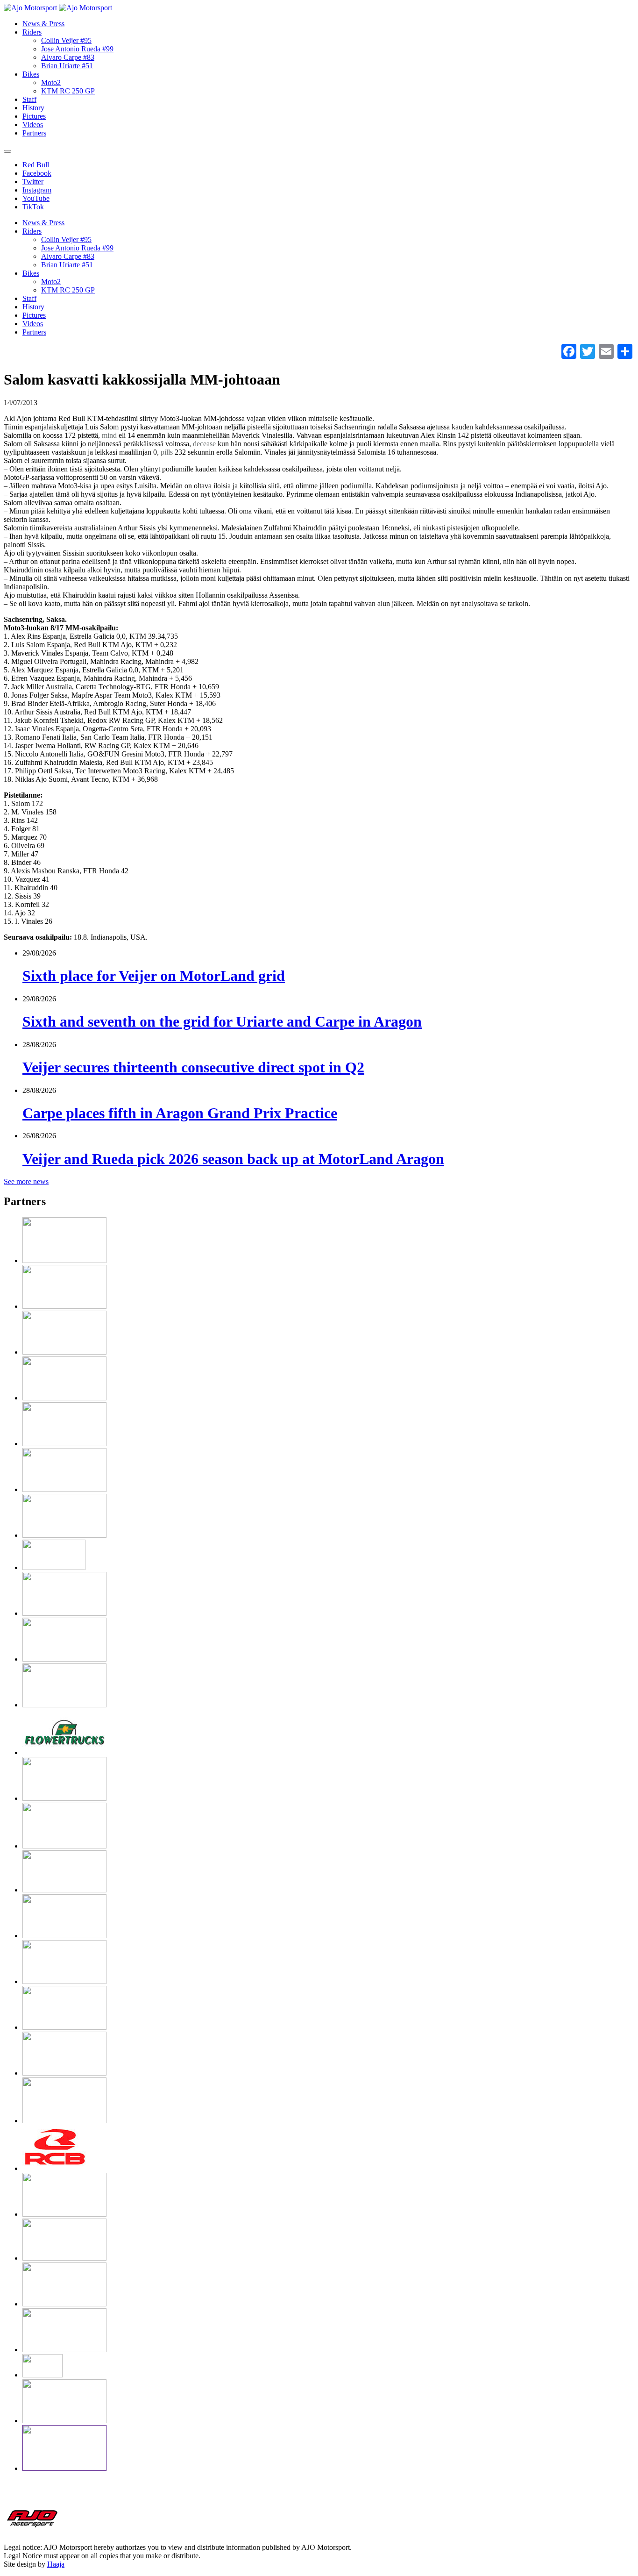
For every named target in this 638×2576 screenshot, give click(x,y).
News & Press (43, 24)
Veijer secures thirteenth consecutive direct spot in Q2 (193, 1067)
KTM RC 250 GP (68, 91)
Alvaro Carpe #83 (68, 57)
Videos (33, 125)
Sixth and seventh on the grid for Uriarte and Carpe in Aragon (222, 1021)
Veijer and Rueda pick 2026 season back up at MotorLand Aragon (233, 1159)
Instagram (37, 190)
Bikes (31, 74)
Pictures (34, 116)
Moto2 (51, 82)
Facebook (37, 173)
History (33, 108)
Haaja (56, 2564)
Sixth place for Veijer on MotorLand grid (154, 976)
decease (204, 444)
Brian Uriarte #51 (67, 66)
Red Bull (36, 165)
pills (167, 452)
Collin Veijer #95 (66, 40)
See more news (26, 1181)
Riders (32, 32)
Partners (34, 133)
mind (109, 435)
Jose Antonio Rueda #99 (77, 49)
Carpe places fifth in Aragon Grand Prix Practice (180, 1113)
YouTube (36, 198)
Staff (29, 99)
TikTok (33, 207)
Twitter (33, 182)
